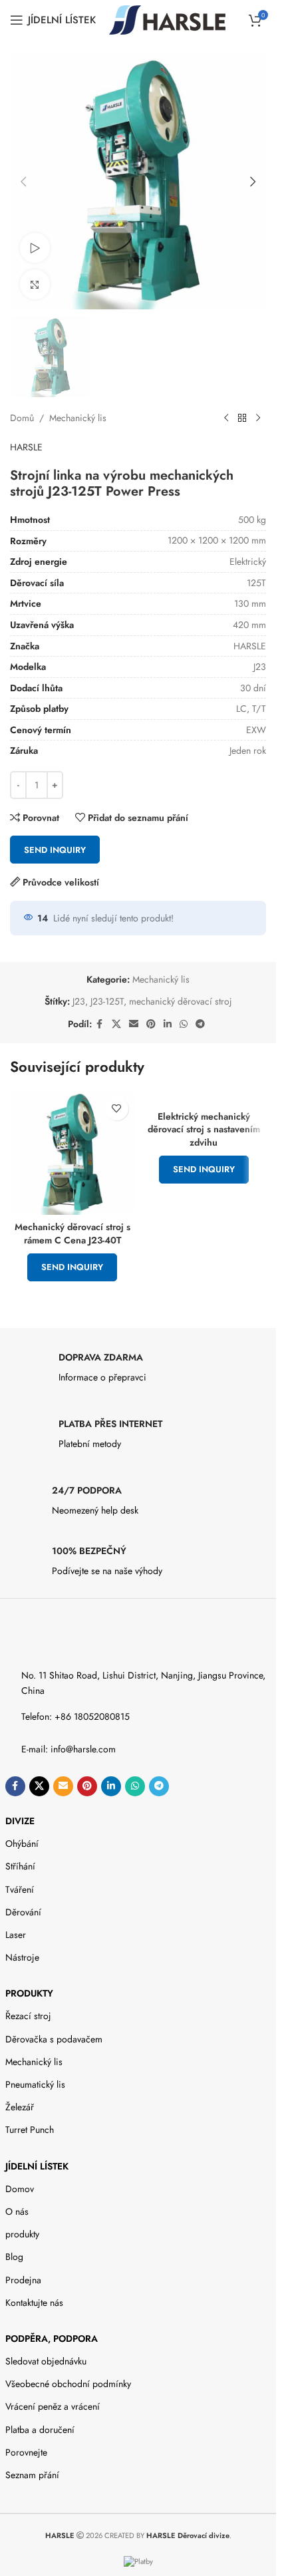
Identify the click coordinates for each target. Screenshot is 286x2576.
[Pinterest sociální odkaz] (151, 1024)
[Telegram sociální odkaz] (200, 1024)
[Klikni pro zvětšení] (35, 284)
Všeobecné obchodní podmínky (68, 2384)
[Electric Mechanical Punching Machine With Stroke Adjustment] (204, 1097)
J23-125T (107, 1001)
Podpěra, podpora (52, 2338)
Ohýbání (22, 1844)
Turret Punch (30, 2130)
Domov (20, 2189)
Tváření (20, 1889)
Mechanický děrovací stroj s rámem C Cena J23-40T (72, 1233)
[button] (23, 182)
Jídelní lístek (37, 2166)
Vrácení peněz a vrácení (53, 2406)
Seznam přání (32, 2475)
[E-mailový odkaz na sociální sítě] (134, 1024)
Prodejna (23, 2280)
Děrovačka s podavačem (54, 2039)
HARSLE (26, 447)
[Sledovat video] (35, 248)
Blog (14, 2257)
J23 (79, 1001)
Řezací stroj (28, 2016)
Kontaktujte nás (34, 2303)
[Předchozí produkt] (226, 418)
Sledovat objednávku (46, 2361)
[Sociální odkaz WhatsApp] (184, 1024)
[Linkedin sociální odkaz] (168, 1024)
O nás (17, 2211)
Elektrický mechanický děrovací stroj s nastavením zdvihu (204, 1129)
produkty (29, 1993)
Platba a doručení (40, 2430)
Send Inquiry (55, 850)
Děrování (23, 1912)
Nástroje (22, 1957)
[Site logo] (167, 19)
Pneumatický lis (35, 2084)
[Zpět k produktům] (242, 418)
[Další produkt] (258, 418)
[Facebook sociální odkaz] (100, 1024)
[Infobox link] (138, 1371)
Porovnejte (26, 2452)
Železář (20, 2107)
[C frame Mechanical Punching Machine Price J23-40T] (72, 1153)
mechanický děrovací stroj (181, 1001)
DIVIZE (20, 1821)
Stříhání (20, 1866)
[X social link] (116, 1024)
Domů (22, 418)
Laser (16, 1935)
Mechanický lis (78, 418)
